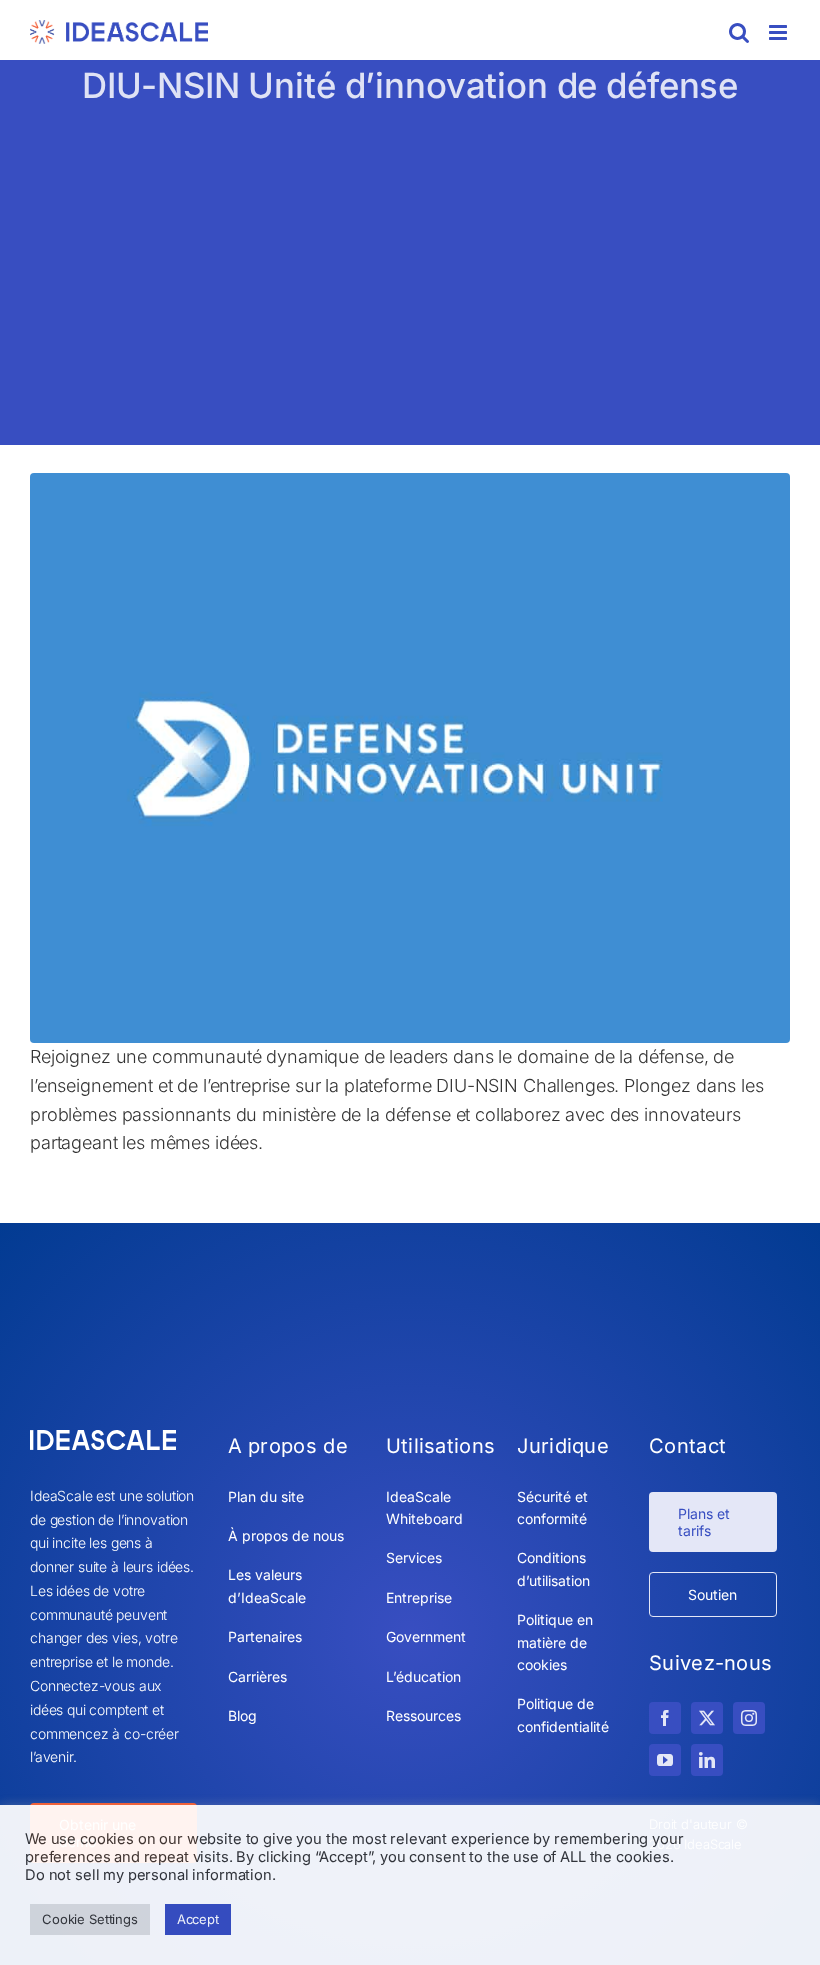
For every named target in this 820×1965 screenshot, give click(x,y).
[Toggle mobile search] (739, 32)
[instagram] (749, 1718)
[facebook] (665, 1718)
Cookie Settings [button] (90, 1919)
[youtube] (665, 1760)
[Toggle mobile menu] (779, 32)
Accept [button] (198, 1919)
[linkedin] (707, 1760)
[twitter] (707, 1718)
